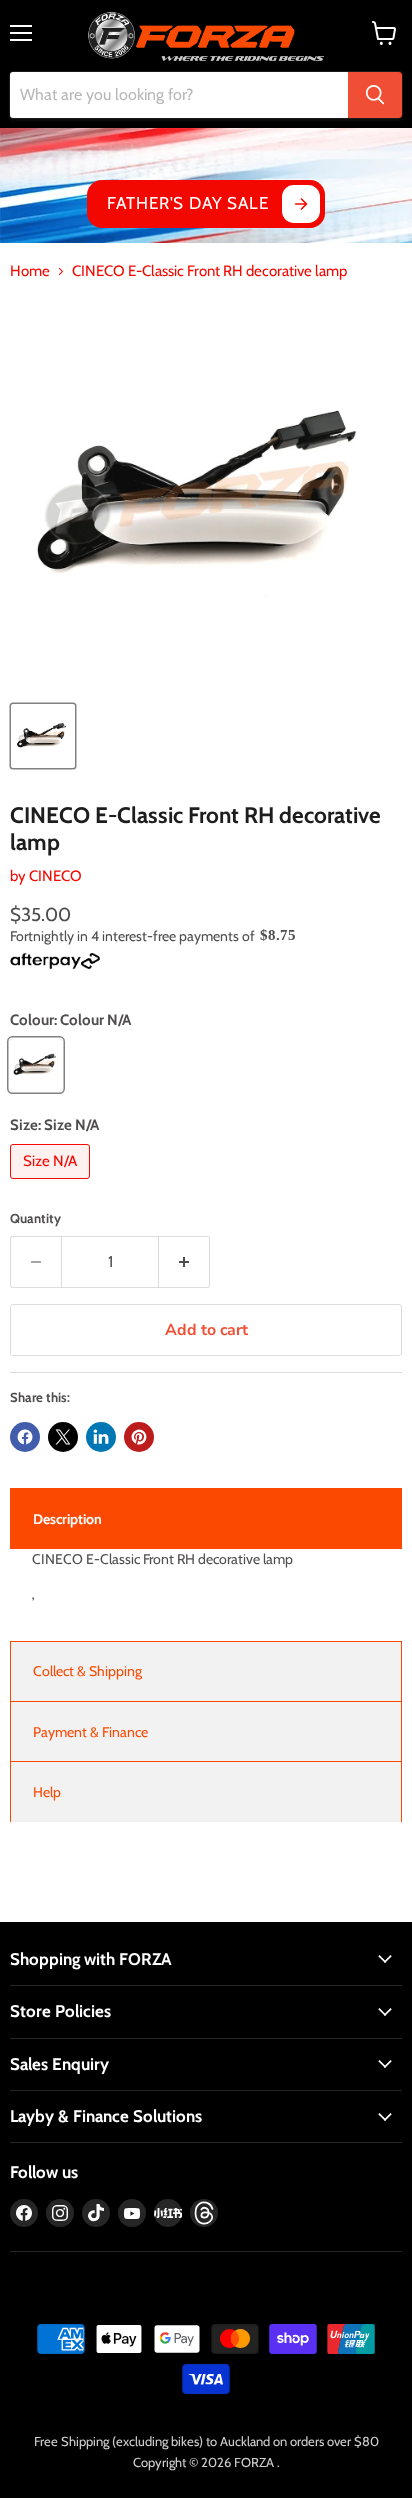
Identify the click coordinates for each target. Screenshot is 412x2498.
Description (67, 1519)
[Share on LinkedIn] (101, 1437)
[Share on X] (63, 1437)
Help (47, 1792)
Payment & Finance (90, 1732)
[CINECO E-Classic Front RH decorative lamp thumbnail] (43, 736)
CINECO (55, 876)
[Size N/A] (52, 1184)
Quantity (35, 1218)
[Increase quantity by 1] (184, 1262)
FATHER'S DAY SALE (187, 203)
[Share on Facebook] (25, 1437)
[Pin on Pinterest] (139, 1437)
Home (30, 271)
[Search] (375, 95)
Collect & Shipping (87, 1671)
